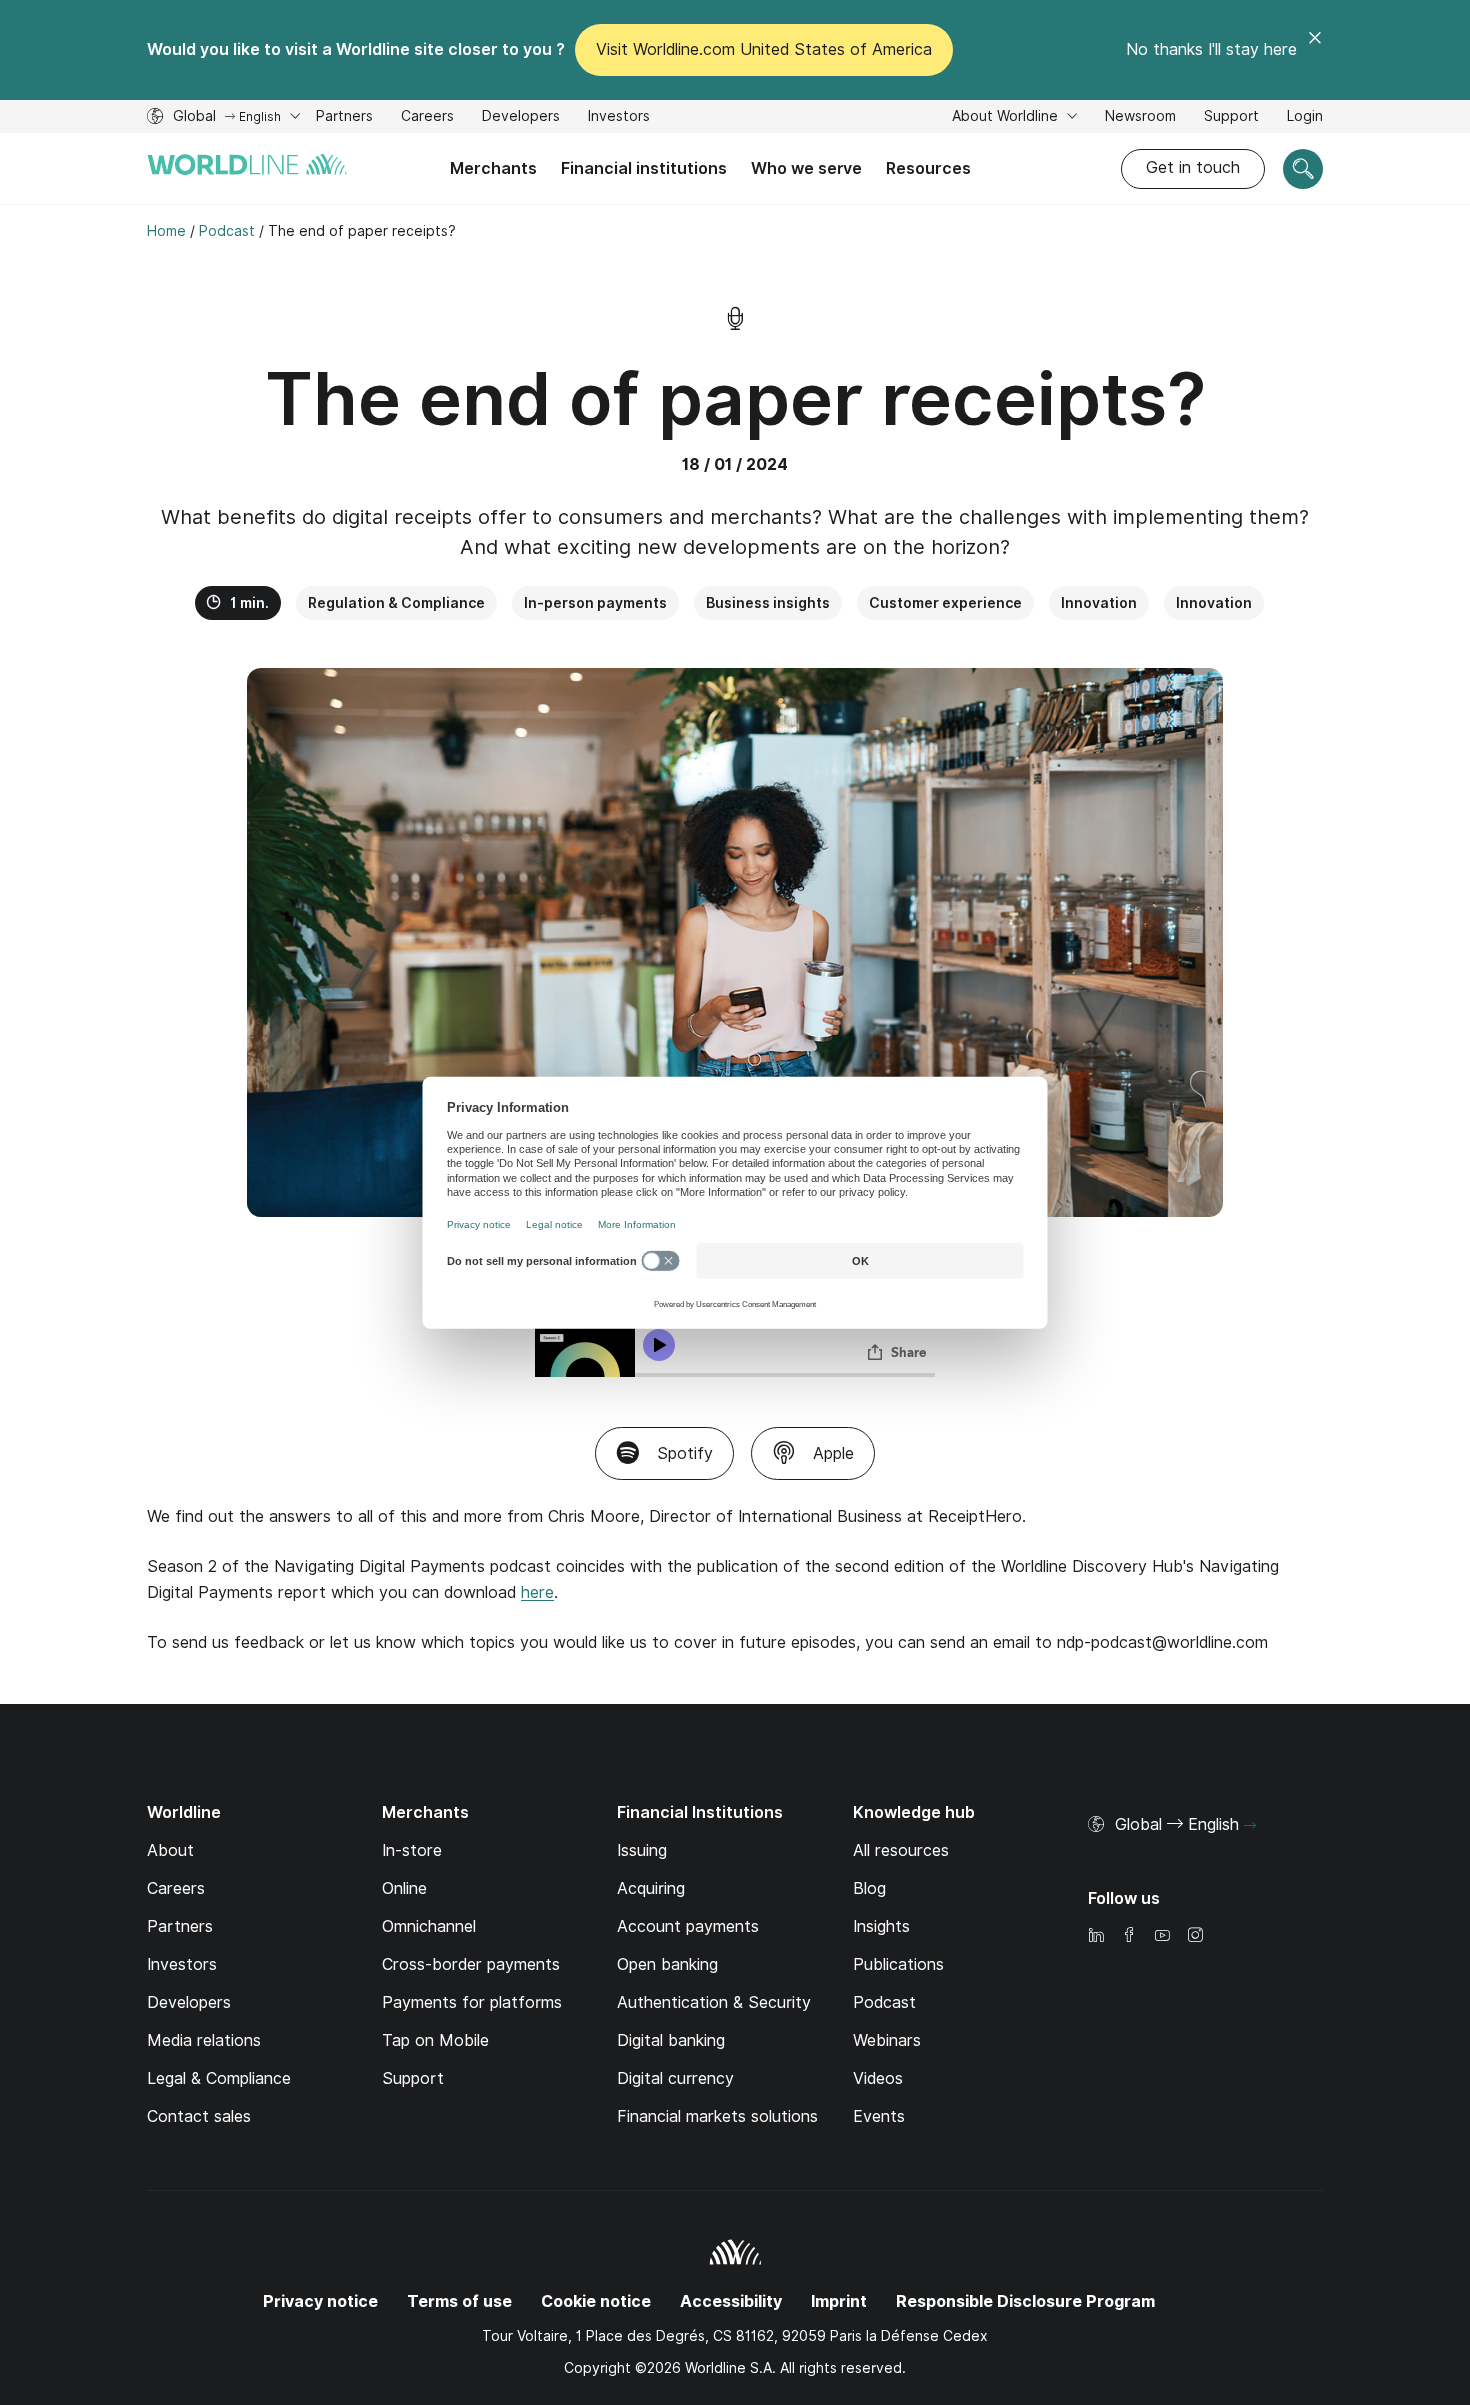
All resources (901, 1850)
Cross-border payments (471, 1964)
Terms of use (459, 2301)
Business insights (768, 603)
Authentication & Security (714, 2002)
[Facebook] (1129, 1936)
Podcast (884, 2002)
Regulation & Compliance (396, 603)
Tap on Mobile (435, 2040)
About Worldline (1007, 116)
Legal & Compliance (219, 2078)
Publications (898, 1964)
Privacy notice (320, 2301)
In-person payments (595, 603)
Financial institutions (644, 168)
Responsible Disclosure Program (1025, 2301)
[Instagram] (1195, 1936)
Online (404, 1888)
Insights (881, 1926)
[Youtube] (1162, 1936)
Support (1231, 118)
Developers (521, 118)
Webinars (887, 2040)
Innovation (1099, 603)
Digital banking (671, 2040)
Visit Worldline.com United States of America (764, 49)
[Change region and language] (1250, 1826)
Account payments (688, 1926)
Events (879, 2116)
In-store (412, 1850)
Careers (427, 118)
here (537, 1592)
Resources (928, 168)
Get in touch (1193, 167)
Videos (878, 2078)
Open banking (667, 1964)
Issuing (642, 1850)
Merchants (493, 168)
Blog (869, 1888)
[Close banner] (1315, 50)
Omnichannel (429, 1926)
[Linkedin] (1096, 1936)
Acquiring (651, 1888)
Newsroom (1140, 116)
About (170, 1850)
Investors (619, 118)
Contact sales (199, 2116)
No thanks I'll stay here (1211, 49)
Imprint (839, 2301)
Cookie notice (596, 2301)
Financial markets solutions (717, 2116)
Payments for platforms (472, 2002)
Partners (344, 116)
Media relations (204, 2040)
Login (1305, 116)
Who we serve (806, 168)
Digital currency (675, 2078)
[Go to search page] (1303, 169)
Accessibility (731, 2301)
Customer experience (945, 603)
